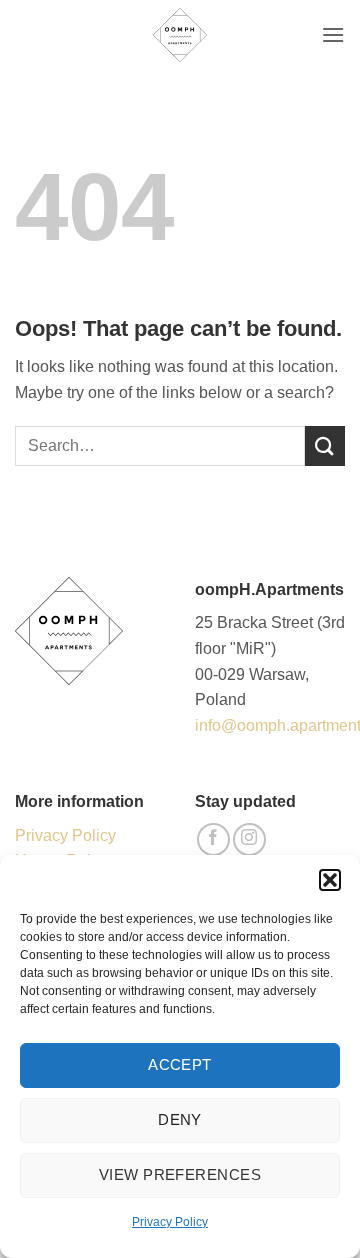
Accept (180, 1064)
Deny (180, 1119)
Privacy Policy (170, 1222)
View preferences (180, 1174)
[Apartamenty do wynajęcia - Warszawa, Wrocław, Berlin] (180, 35)
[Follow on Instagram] (249, 839)
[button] (330, 880)
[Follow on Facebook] (213, 839)
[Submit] (325, 445)
